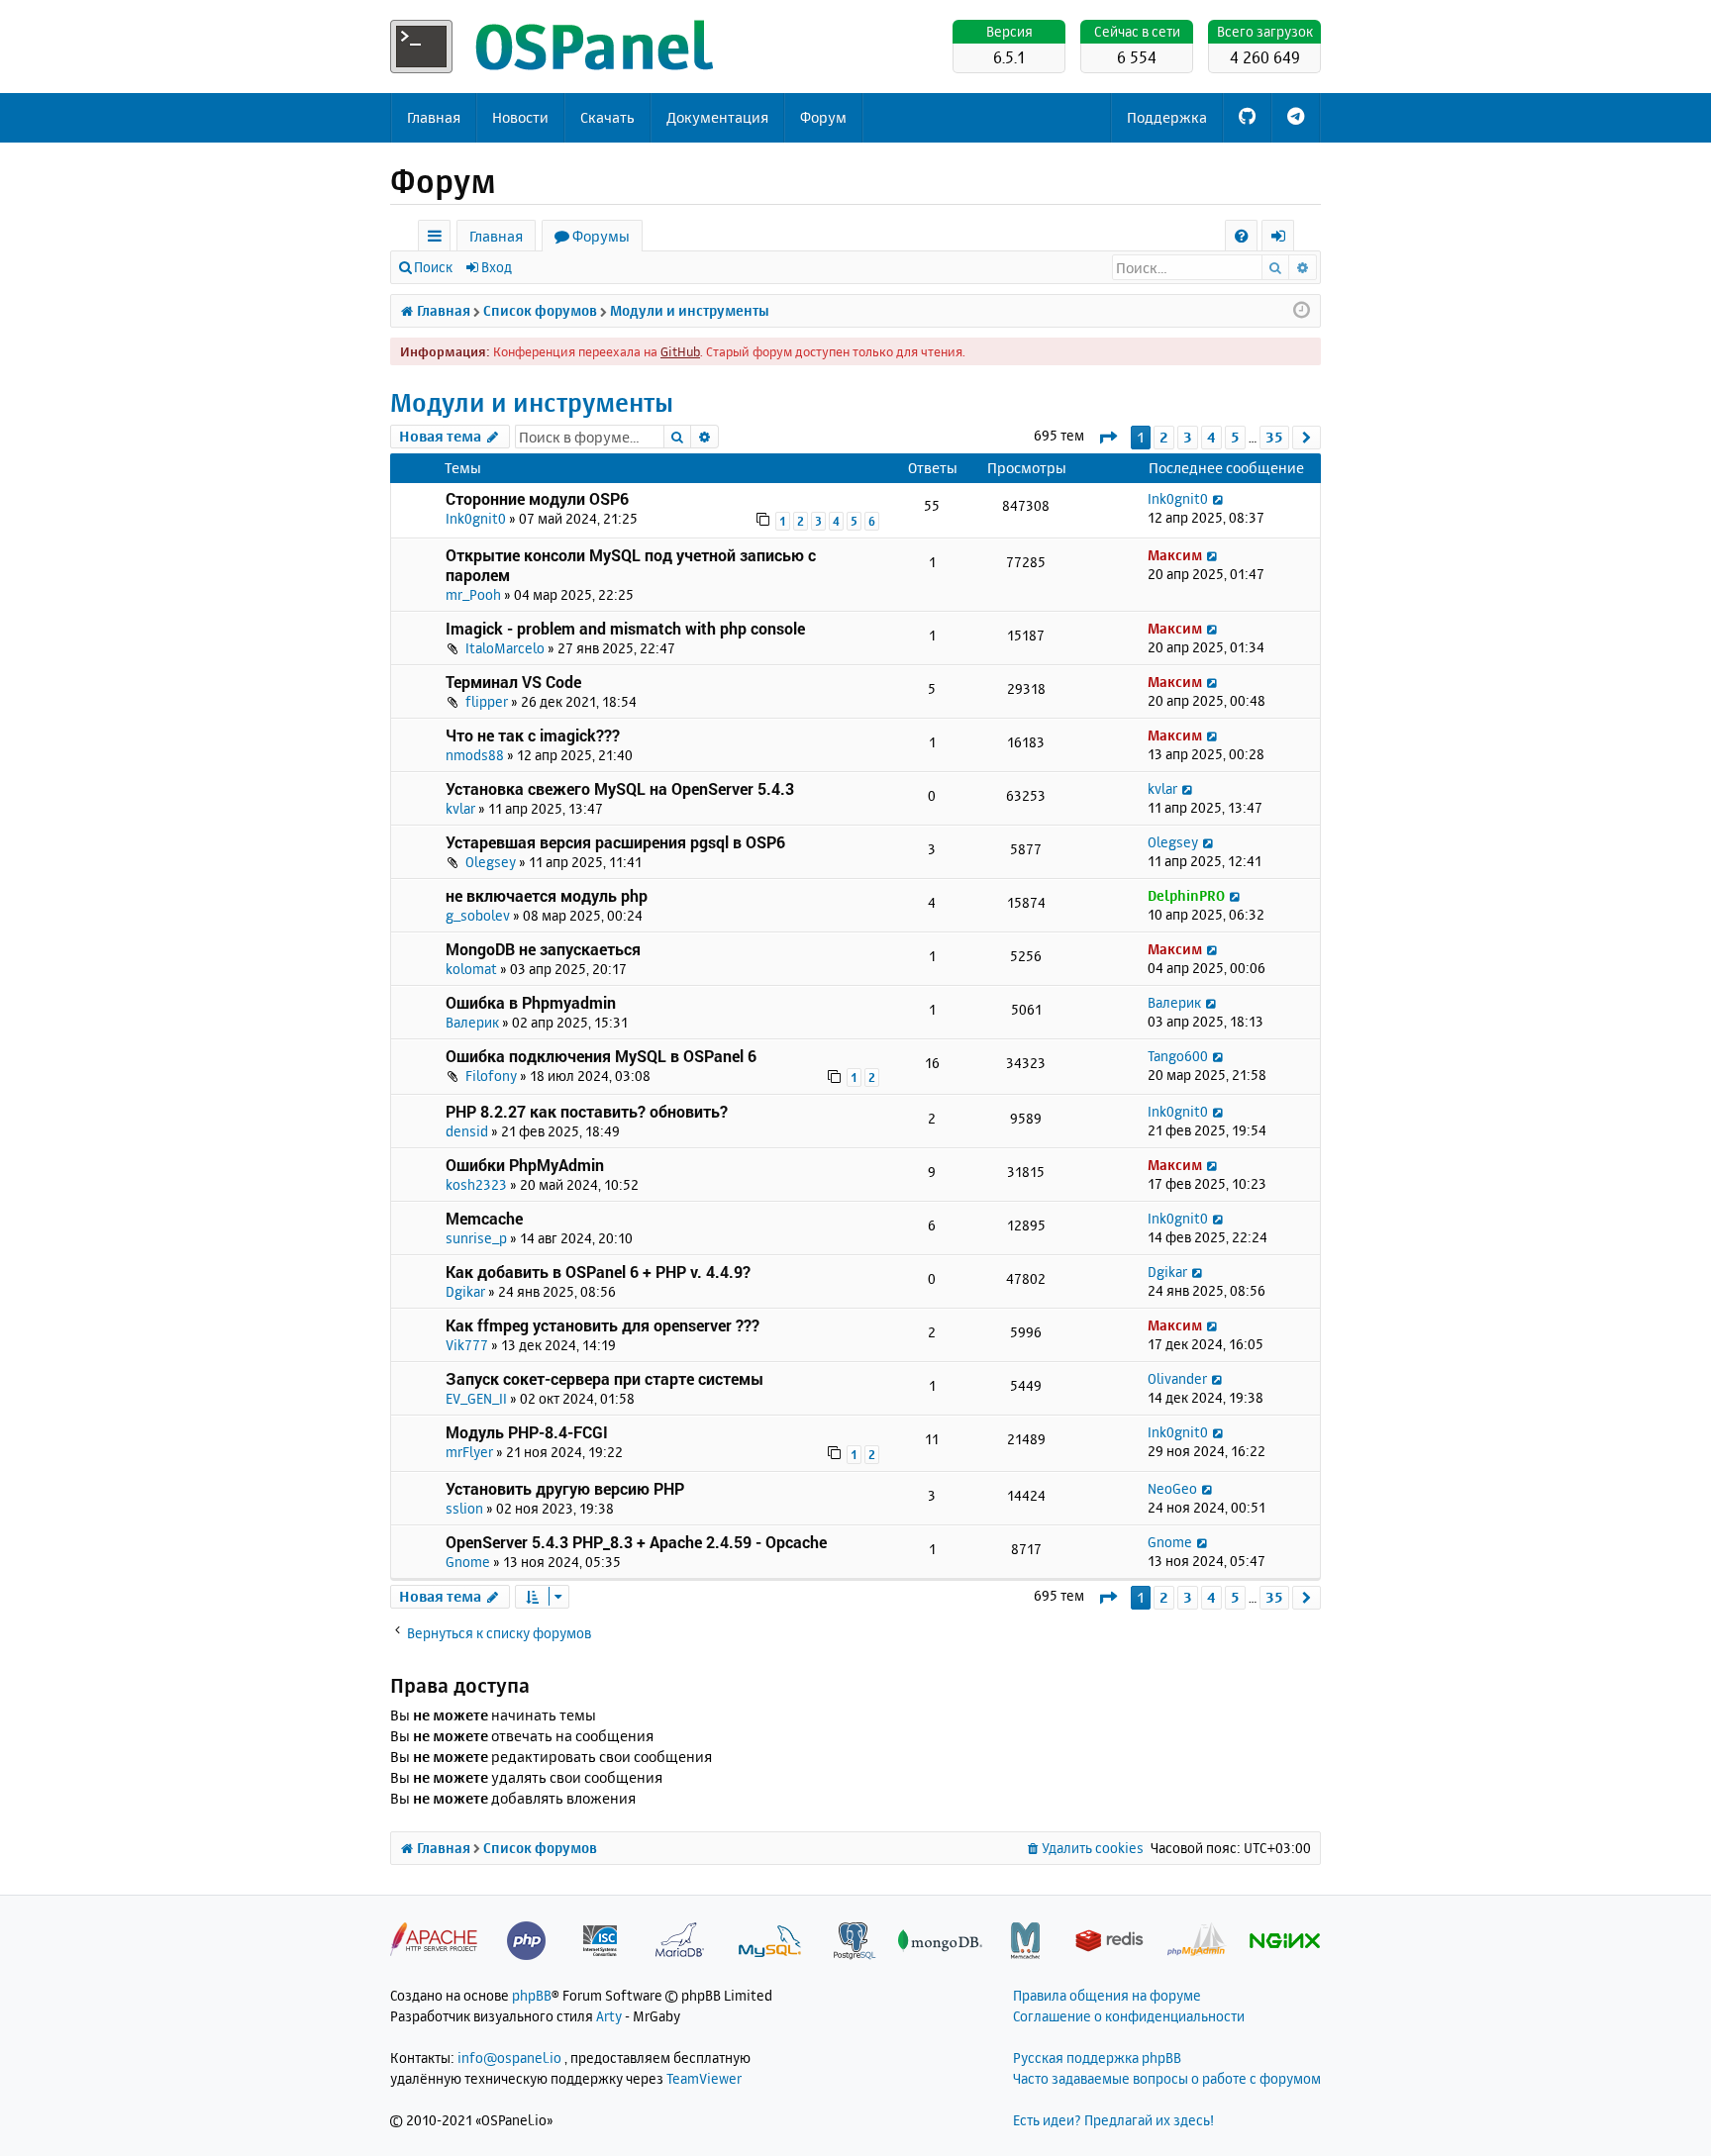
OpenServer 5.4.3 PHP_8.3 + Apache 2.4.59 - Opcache (636, 1542)
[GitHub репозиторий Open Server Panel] (1247, 118)
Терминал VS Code (513, 682)
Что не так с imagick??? (533, 735)
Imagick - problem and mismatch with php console (625, 628)
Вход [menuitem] (1285, 239)
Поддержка (1167, 117)
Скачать (607, 117)
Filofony (491, 1076)
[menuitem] (1241, 236)
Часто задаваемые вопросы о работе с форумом (1167, 2078)
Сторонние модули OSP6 (537, 498)
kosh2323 (476, 1184)
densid (467, 1131)
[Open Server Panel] (554, 47)
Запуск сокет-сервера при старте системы (604, 1378)
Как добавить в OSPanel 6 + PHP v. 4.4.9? (598, 1272)
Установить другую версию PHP (565, 1488)
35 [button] (1274, 437)
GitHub (680, 351)
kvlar (460, 808)
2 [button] (1164, 437)
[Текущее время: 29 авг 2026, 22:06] (1302, 311)
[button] (1107, 437)
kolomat (471, 969)
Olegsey (491, 862)
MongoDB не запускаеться (543, 949)
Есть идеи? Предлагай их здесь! (1113, 2120)
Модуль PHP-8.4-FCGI (527, 1432)
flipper (487, 701)
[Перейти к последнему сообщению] (1218, 498)
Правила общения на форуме (1107, 1995)
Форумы (601, 236)
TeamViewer (704, 2078)
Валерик (472, 1022)
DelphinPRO (1186, 895)
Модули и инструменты (532, 402)
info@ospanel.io (509, 2058)
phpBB (532, 1995)
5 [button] (1235, 437)
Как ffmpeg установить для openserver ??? (603, 1325)
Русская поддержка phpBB (1097, 2058)
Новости (520, 117)
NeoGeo (1172, 1488)
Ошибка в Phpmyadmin (531, 1002)
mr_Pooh (473, 594)
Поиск (433, 267)
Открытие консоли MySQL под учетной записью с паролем (631, 565)
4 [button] (1211, 437)
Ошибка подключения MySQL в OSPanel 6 (601, 1056)
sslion (464, 1508)
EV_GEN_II (476, 1398)
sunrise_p (476, 1238)
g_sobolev (478, 915)
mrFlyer (469, 1452)
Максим (1175, 555)
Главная (434, 117)
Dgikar (465, 1291)
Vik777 (467, 1345)
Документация (717, 117)
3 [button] (1188, 437)
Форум (823, 117)
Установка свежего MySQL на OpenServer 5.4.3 (620, 788)
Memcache (484, 1218)
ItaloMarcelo (505, 648)
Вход (497, 267)
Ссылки (438, 239)
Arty (609, 2016)
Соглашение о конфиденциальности (1129, 2016)
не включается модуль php (547, 895)
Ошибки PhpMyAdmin (525, 1165)
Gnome (468, 1562)
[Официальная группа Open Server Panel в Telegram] (1296, 118)
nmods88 (475, 755)
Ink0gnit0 (476, 518)
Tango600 (1178, 1056)
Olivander (1177, 1378)
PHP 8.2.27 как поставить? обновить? (587, 1111)
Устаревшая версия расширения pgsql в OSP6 (615, 842)
